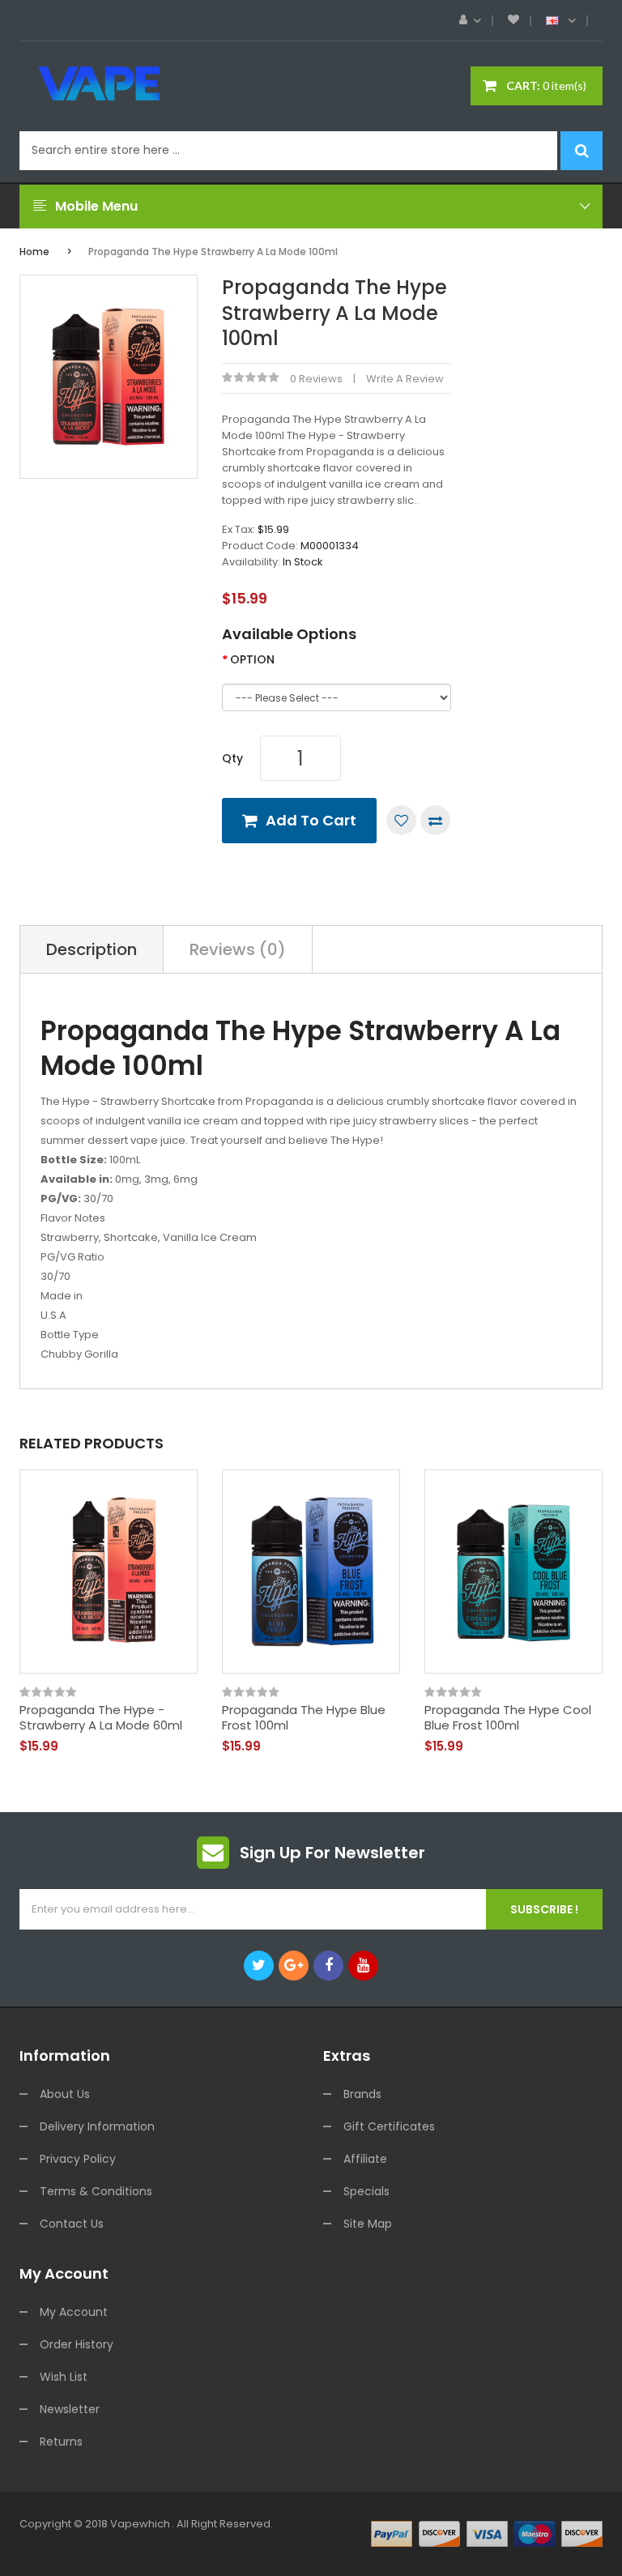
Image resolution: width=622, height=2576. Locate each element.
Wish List (64, 2377)
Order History (77, 2344)
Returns (61, 2442)
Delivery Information (97, 2126)
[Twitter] (259, 1966)
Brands (362, 2094)
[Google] (294, 1966)
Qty (232, 758)
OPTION (252, 659)
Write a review (405, 379)
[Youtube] (363, 1966)
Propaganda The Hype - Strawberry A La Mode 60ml (101, 1718)
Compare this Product (435, 820)
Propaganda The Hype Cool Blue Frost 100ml (508, 1718)
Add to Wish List (401, 820)
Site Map (368, 2224)
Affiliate (365, 2159)
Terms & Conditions (96, 2191)
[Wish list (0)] (513, 20)
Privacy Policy (78, 2159)
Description (92, 949)
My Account (74, 2312)
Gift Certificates (389, 2126)
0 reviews (316, 379)
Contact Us (72, 2224)
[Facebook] (328, 1966)
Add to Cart (311, 820)
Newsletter (70, 2409)
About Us (65, 2094)
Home (34, 252)
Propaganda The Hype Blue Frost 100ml (304, 1718)
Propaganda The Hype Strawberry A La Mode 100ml (213, 252)
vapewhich (140, 2524)
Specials (366, 2191)
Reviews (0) (238, 949)
